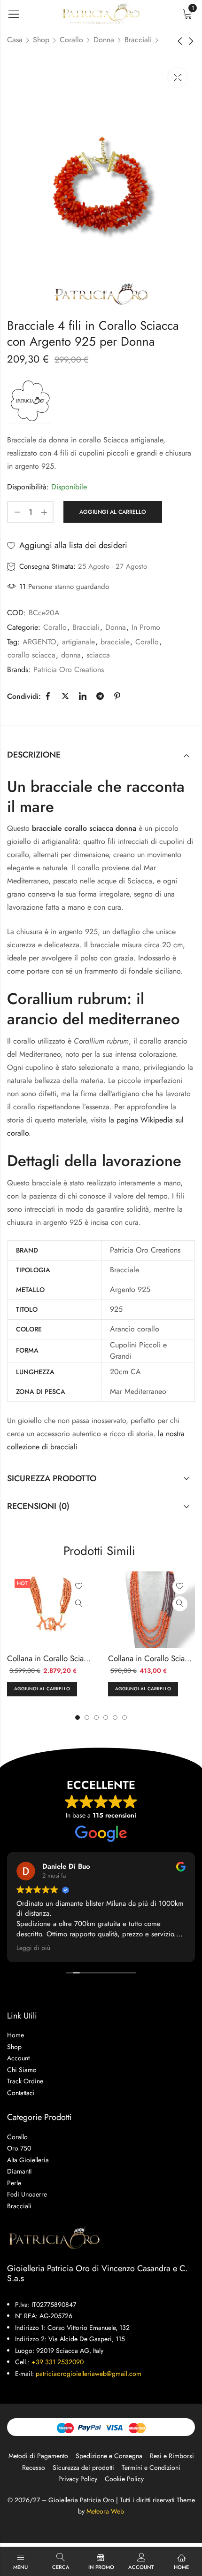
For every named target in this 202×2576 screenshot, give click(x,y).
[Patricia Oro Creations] (31, 401)
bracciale (115, 642)
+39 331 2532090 (58, 2362)
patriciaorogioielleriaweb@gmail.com (89, 2374)
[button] (124, 1717)
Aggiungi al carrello (113, 512)
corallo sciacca (31, 655)
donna (71, 655)
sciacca (98, 655)
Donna (104, 40)
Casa (15, 40)
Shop (41, 40)
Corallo (71, 40)
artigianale (78, 642)
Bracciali (138, 40)
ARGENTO (39, 642)
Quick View (79, 1604)
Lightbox (178, 77)
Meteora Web (105, 2511)
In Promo (146, 627)
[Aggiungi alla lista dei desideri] (79, 1586)
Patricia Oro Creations (69, 669)
